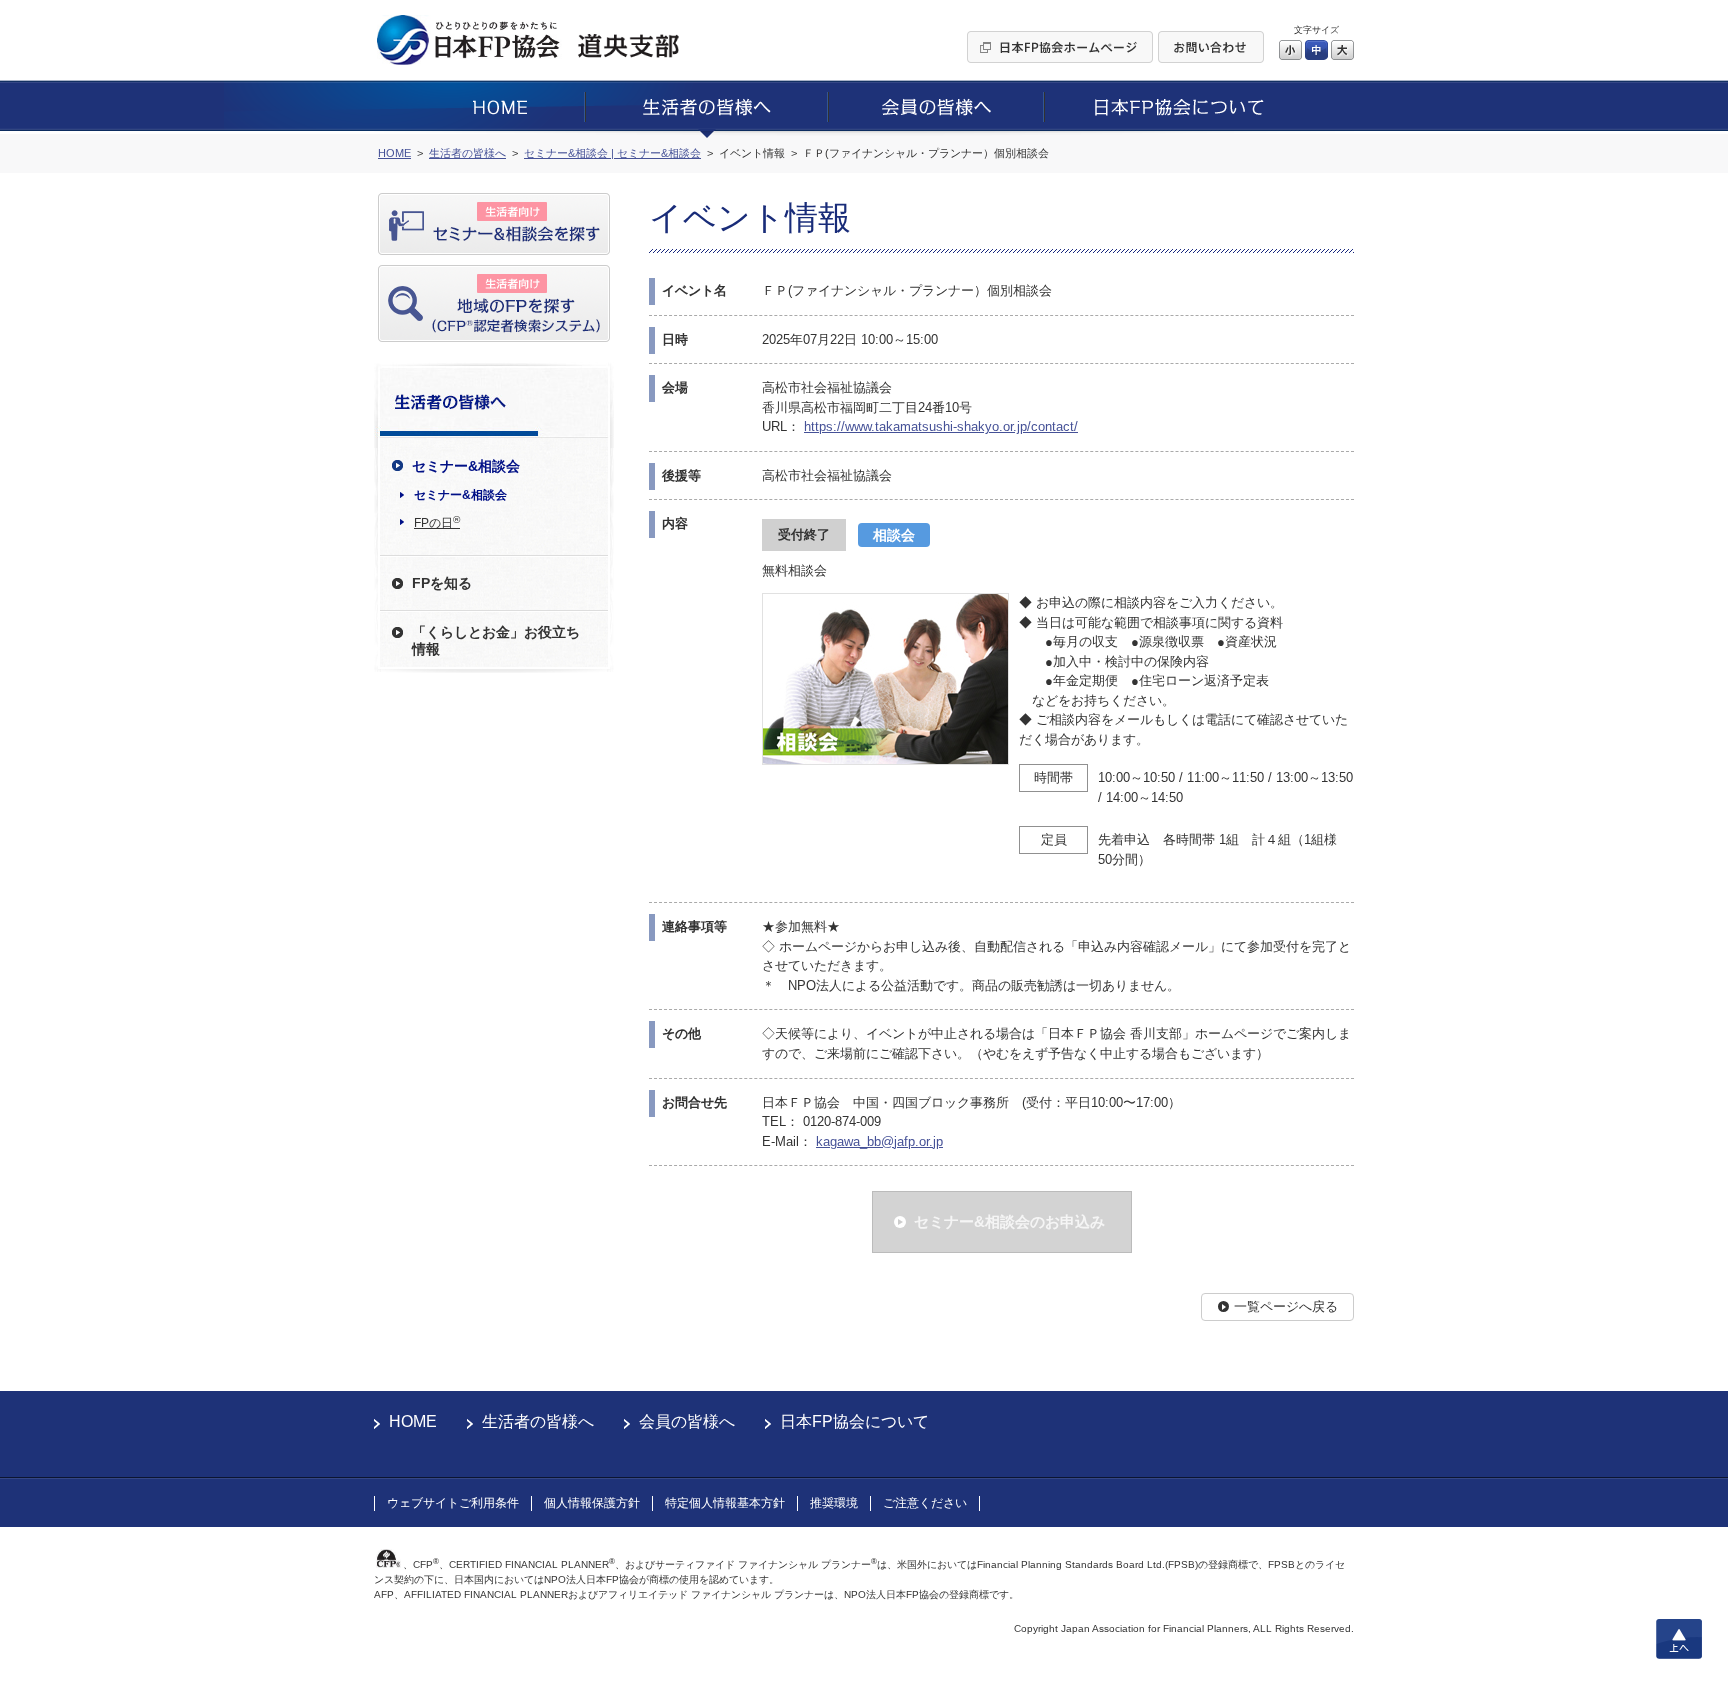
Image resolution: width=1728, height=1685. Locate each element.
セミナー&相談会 (460, 495)
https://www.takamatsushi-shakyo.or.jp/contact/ (941, 426)
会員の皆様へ (687, 1421)
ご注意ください (925, 1503)
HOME (413, 1421)
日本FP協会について (854, 1421)
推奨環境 (834, 1503)
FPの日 (437, 522)
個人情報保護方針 (592, 1503)
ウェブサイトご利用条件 (453, 1503)
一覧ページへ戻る (1286, 1306)
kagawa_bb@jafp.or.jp (879, 1141)
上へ (1679, 1639)
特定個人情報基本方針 (725, 1503)
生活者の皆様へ (538, 1421)
